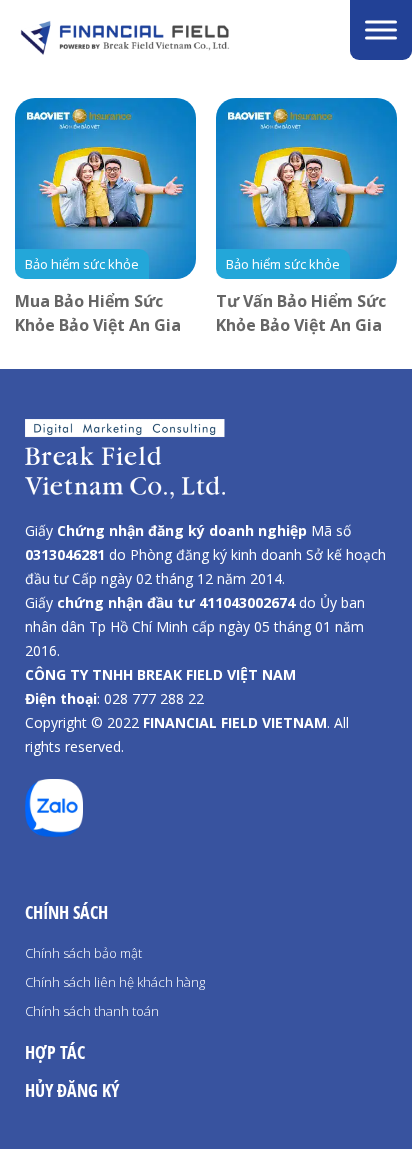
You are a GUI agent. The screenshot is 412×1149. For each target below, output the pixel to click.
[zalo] (54, 831)
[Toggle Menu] (381, 29)
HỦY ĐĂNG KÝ (72, 1090)
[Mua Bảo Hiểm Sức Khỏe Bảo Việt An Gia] (105, 188)
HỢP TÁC (55, 1052)
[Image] (170, 38)
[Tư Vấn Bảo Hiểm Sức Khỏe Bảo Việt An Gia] (306, 188)
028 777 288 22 (154, 698)
